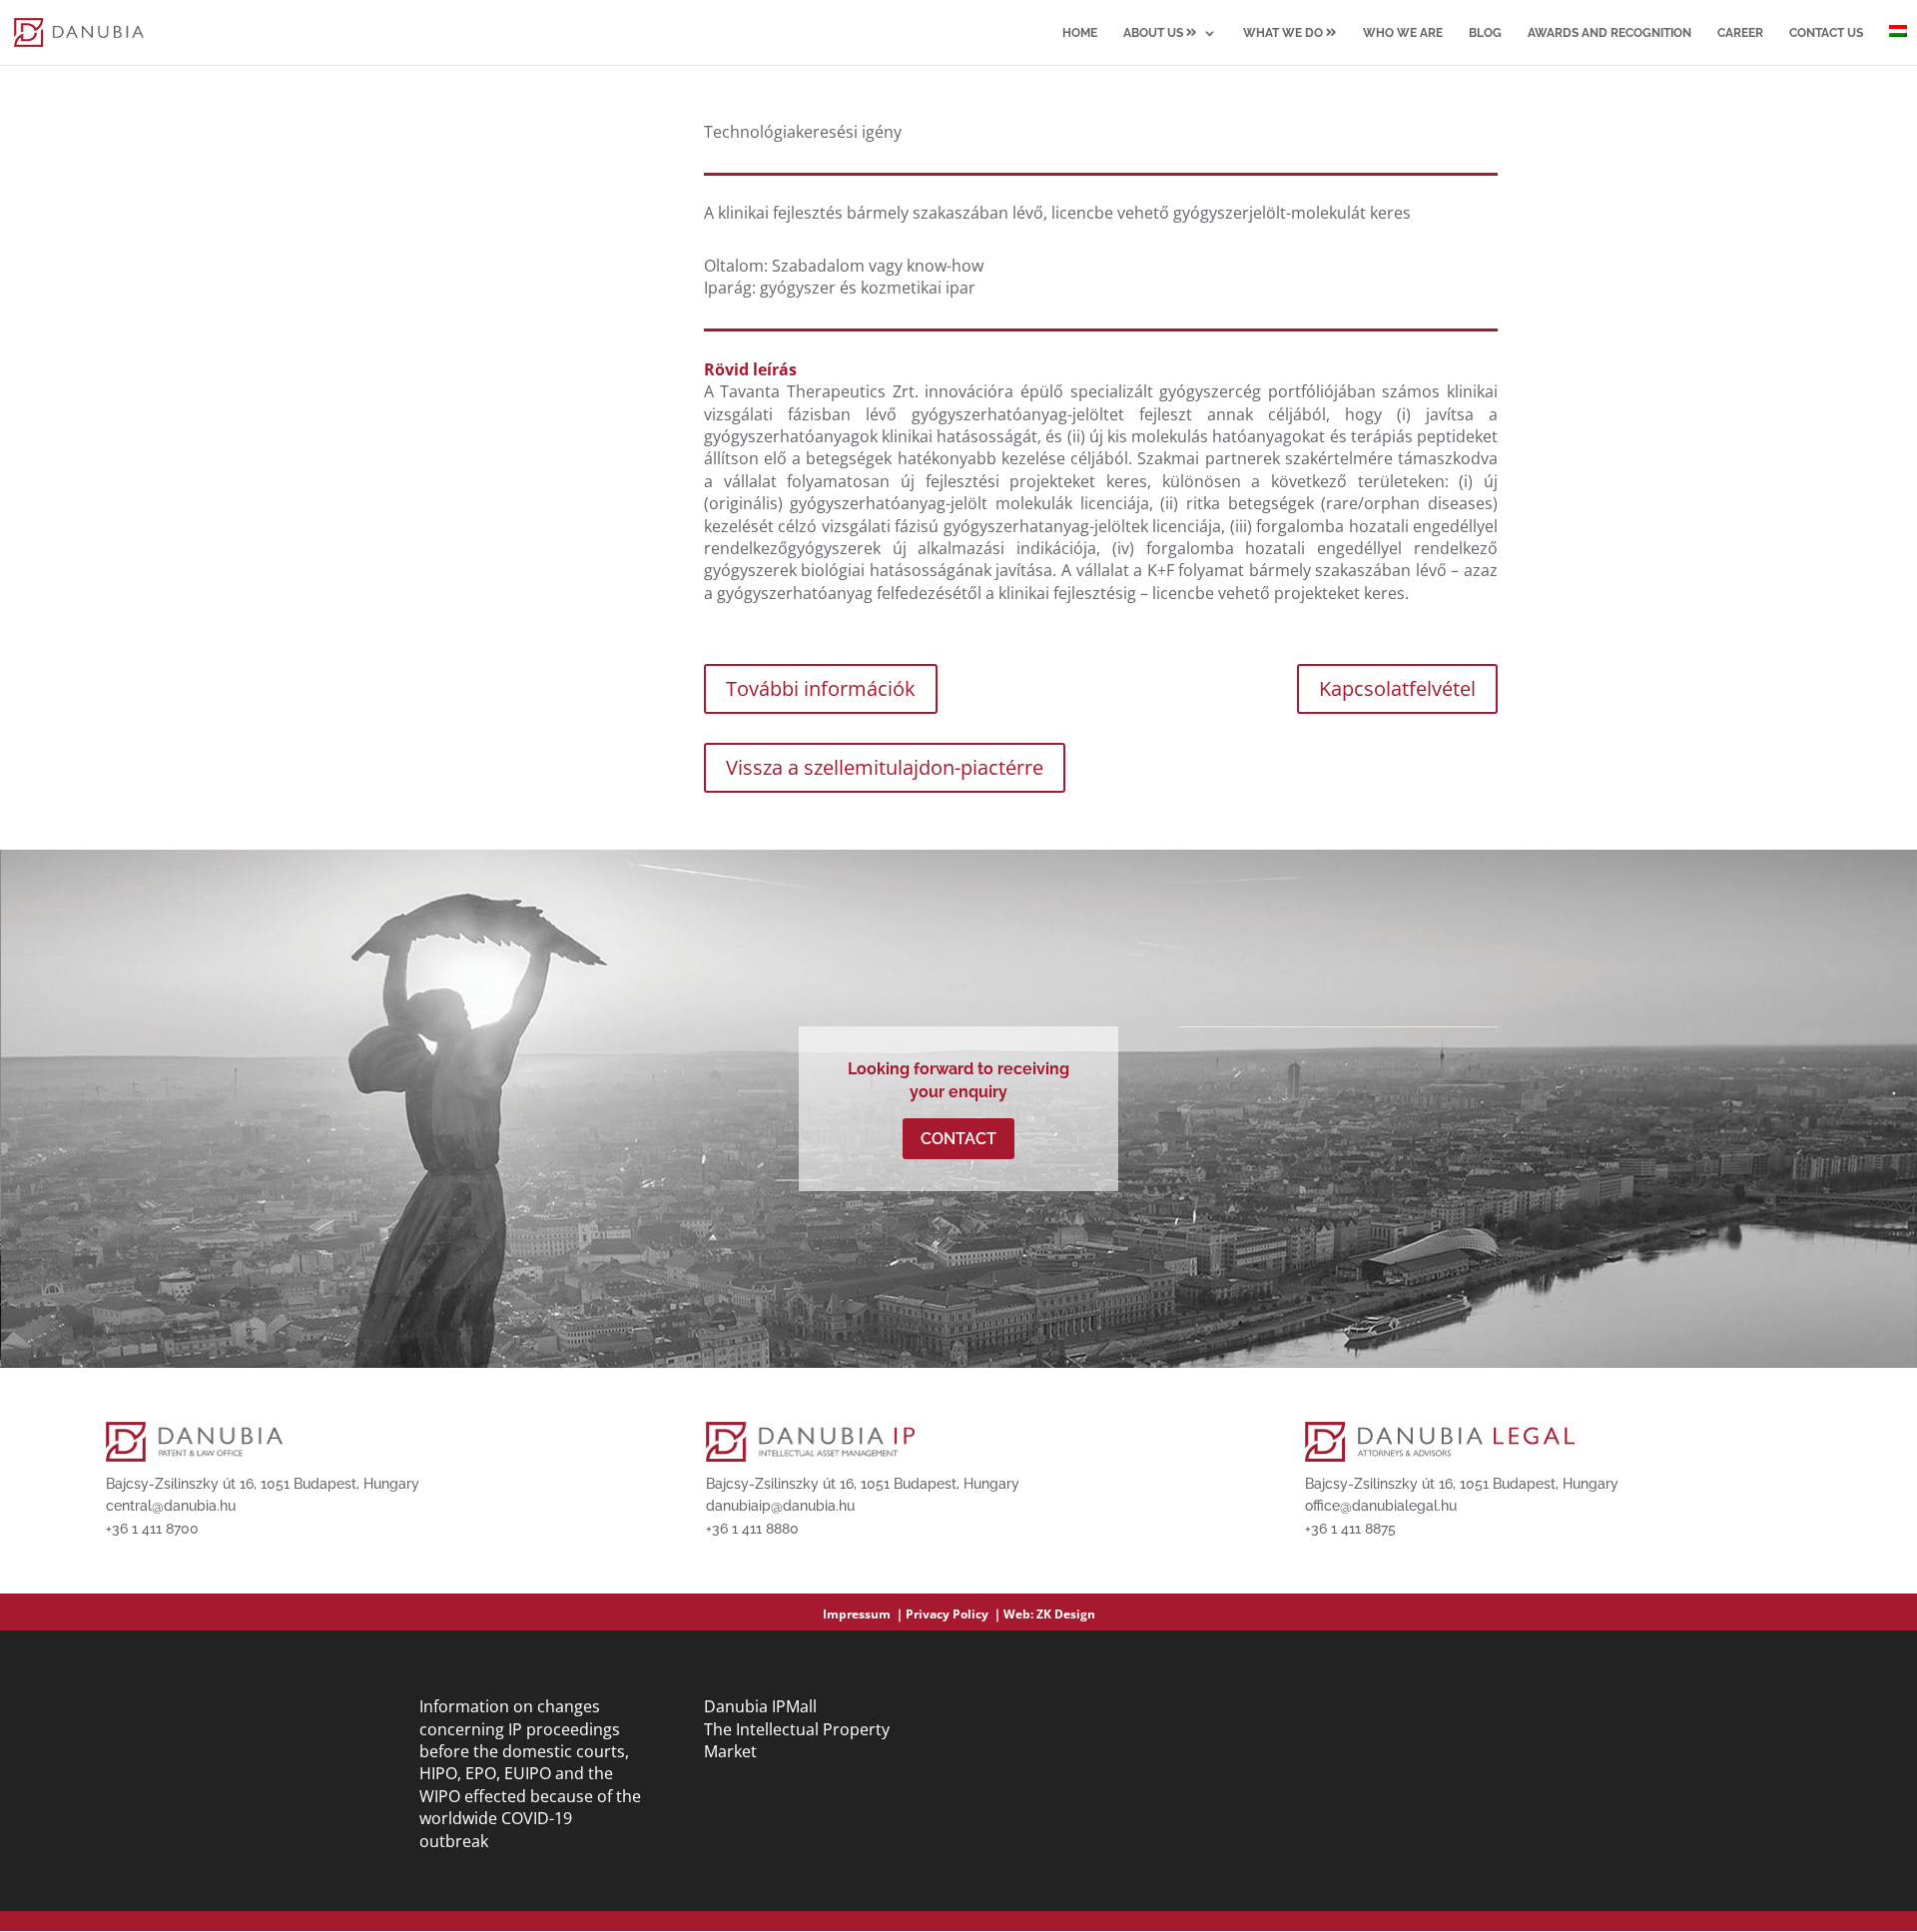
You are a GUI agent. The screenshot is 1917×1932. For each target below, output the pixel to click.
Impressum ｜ (864, 1614)
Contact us (1826, 33)
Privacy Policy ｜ (955, 1614)
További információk (821, 688)
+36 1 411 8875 (1350, 1529)
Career (1740, 33)
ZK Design (1066, 1614)
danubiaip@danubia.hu (780, 1506)
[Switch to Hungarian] (1898, 45)
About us (1155, 33)
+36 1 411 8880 (752, 1529)
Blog (1485, 33)
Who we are (1403, 33)
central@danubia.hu (171, 1506)
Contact (958, 1139)
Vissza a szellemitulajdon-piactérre (885, 767)
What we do (1284, 33)
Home (1080, 33)
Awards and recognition (1609, 33)
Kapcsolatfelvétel (1397, 688)
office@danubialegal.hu (1381, 1506)
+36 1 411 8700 (152, 1529)
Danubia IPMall (760, 1706)
